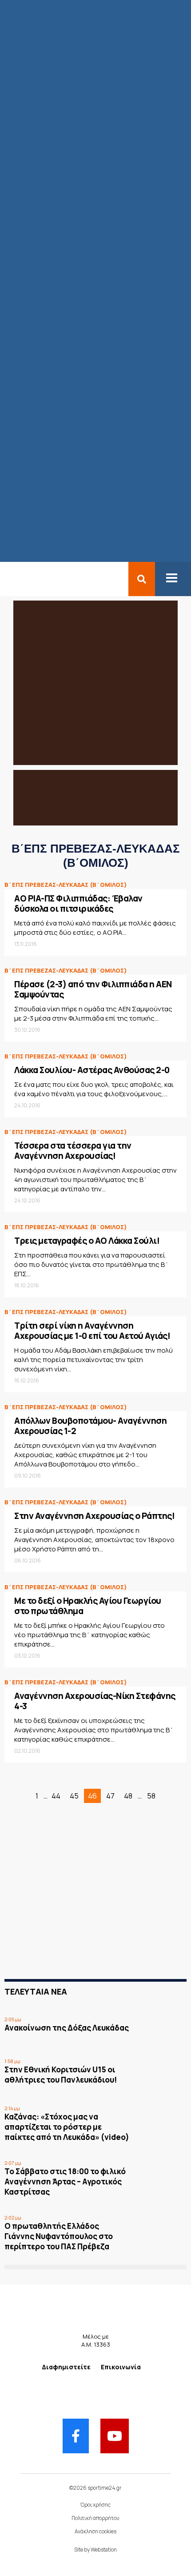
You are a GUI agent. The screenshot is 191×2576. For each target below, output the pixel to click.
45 (74, 1796)
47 (110, 1796)
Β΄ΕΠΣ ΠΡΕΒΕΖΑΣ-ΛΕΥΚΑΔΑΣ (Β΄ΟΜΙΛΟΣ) (66, 885)
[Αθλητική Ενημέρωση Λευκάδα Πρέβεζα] (5, 579)
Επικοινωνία (121, 2367)
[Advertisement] (79, 1907)
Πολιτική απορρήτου (95, 2518)
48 (128, 1796)
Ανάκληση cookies (95, 2531)
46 (92, 1796)
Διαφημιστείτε (66, 2367)
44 (56, 1796)
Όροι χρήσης (95, 2505)
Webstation (104, 2550)
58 (151, 1796)
